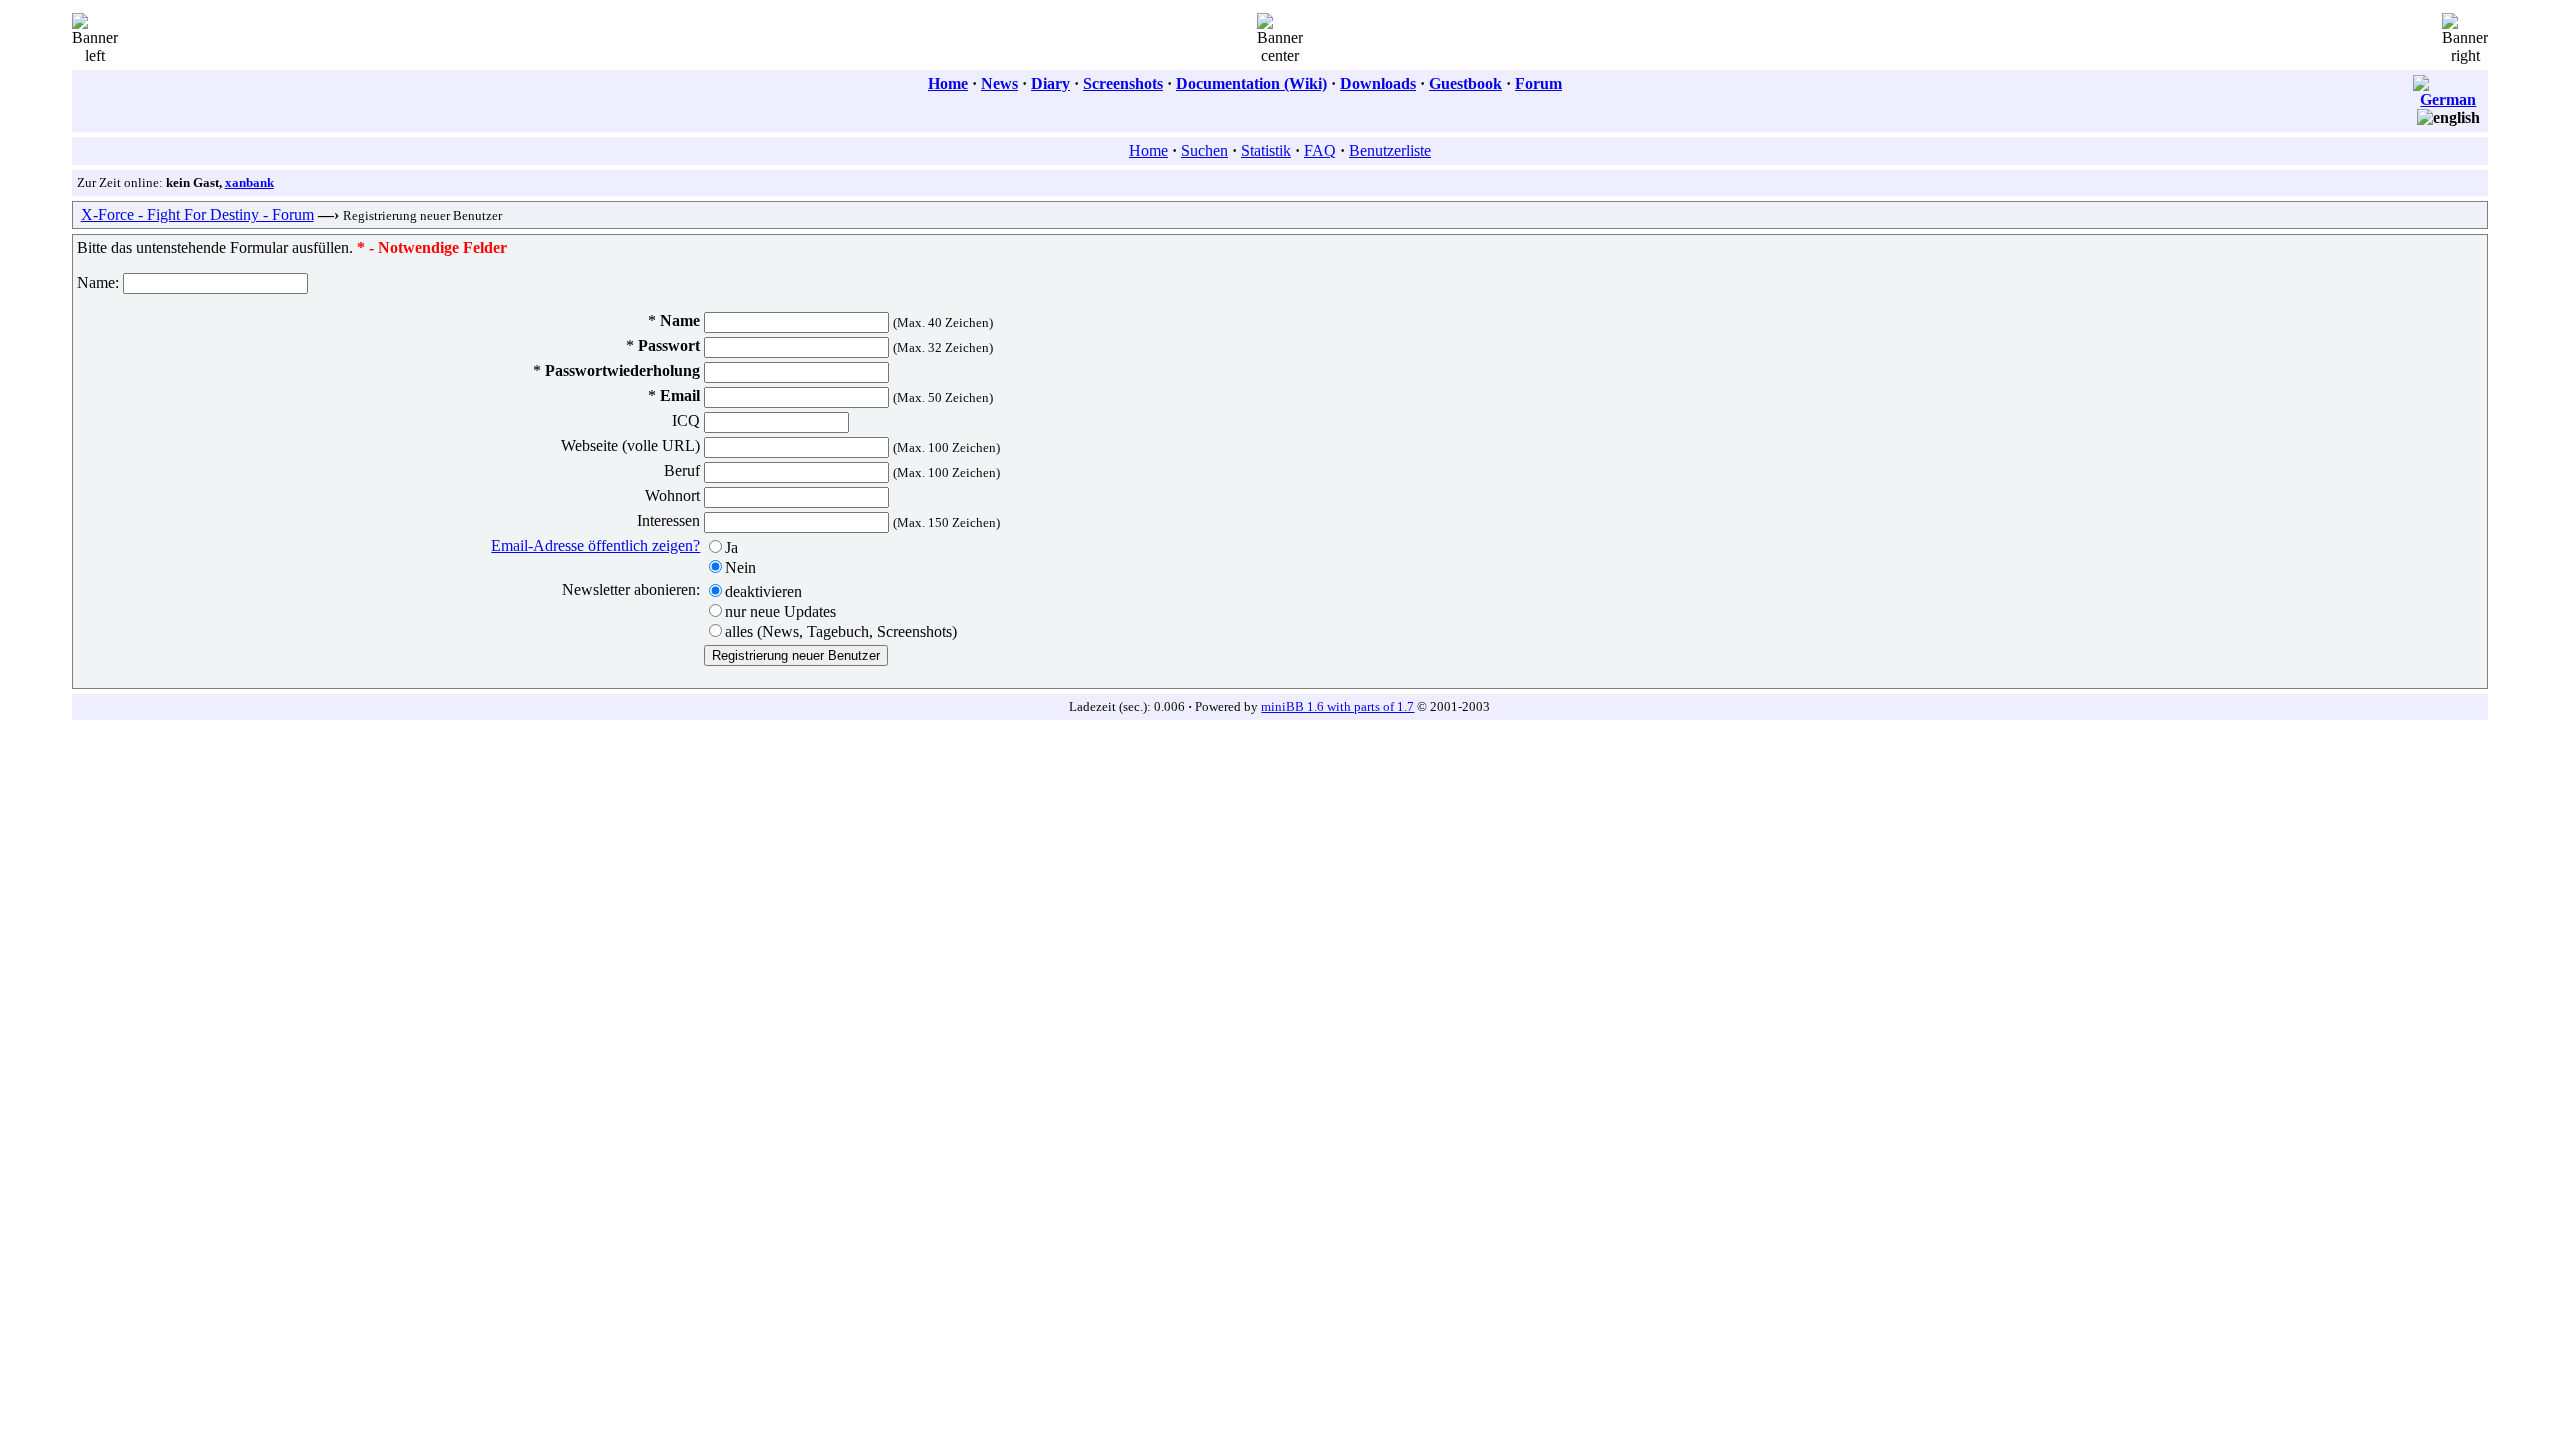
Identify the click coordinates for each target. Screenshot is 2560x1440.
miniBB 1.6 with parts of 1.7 (1337, 706)
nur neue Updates (780, 611)
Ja (731, 547)
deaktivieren (763, 591)
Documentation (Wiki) (1251, 83)
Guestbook (1465, 83)
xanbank (249, 182)
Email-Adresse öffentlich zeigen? (595, 545)
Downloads (1378, 83)
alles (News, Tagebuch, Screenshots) (841, 631)
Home (948, 83)
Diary (1050, 83)
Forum (1538, 83)
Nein (740, 567)
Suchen (1204, 150)
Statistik (1266, 150)
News (999, 83)
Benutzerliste (1390, 150)
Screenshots (1123, 83)
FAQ (1320, 150)
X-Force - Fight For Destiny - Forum (197, 214)
